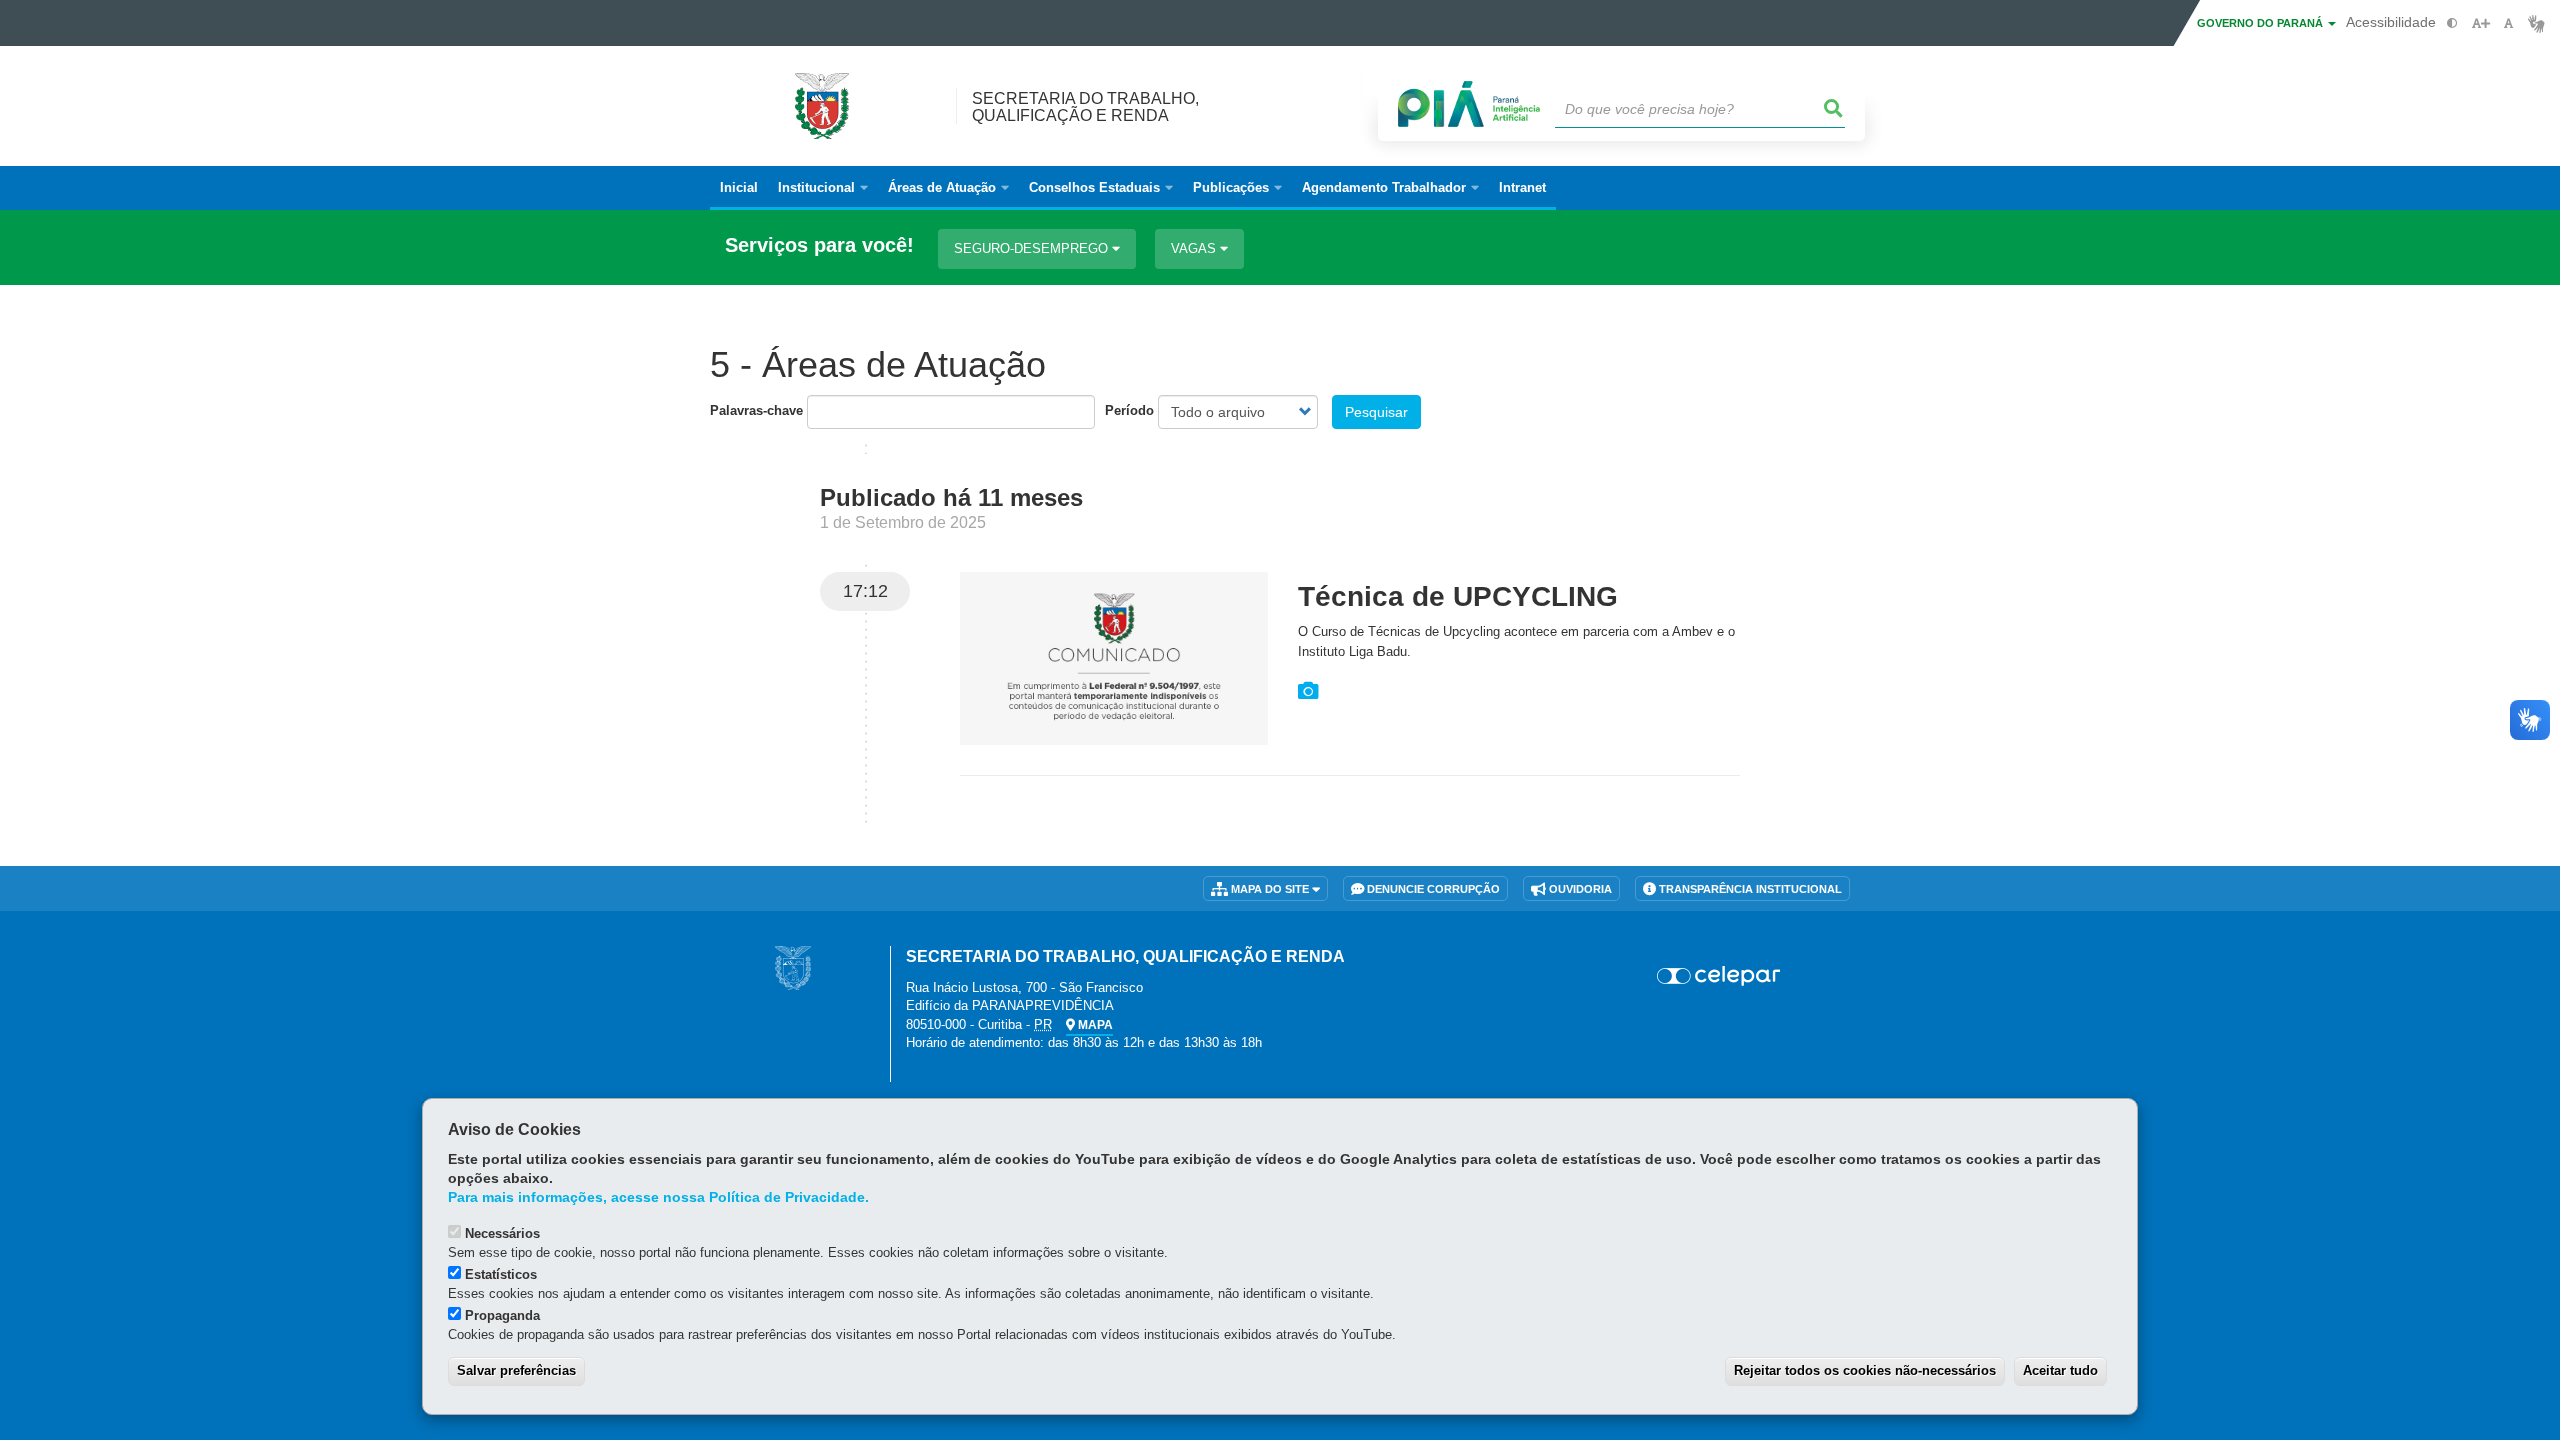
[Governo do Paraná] (793, 967)
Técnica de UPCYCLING (1458, 596)
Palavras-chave (756, 410)
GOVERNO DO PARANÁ (2261, 23)
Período (1129, 410)
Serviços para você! (819, 245)
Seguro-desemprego (1033, 248)
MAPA (1094, 1025)
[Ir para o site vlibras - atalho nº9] (2536, 23)
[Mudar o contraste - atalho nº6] (2452, 23)
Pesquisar (1376, 412)
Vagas (1195, 248)
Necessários (502, 1233)
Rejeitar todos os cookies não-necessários (1865, 1370)
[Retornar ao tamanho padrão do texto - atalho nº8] (2508, 23)
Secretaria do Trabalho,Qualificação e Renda (1085, 107)
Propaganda (502, 1315)
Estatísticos (501, 1274)
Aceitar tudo (2060, 1370)
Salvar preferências (516, 1370)
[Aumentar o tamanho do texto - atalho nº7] (2480, 23)
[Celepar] (1719, 976)
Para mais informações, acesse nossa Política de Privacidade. (658, 1197)
